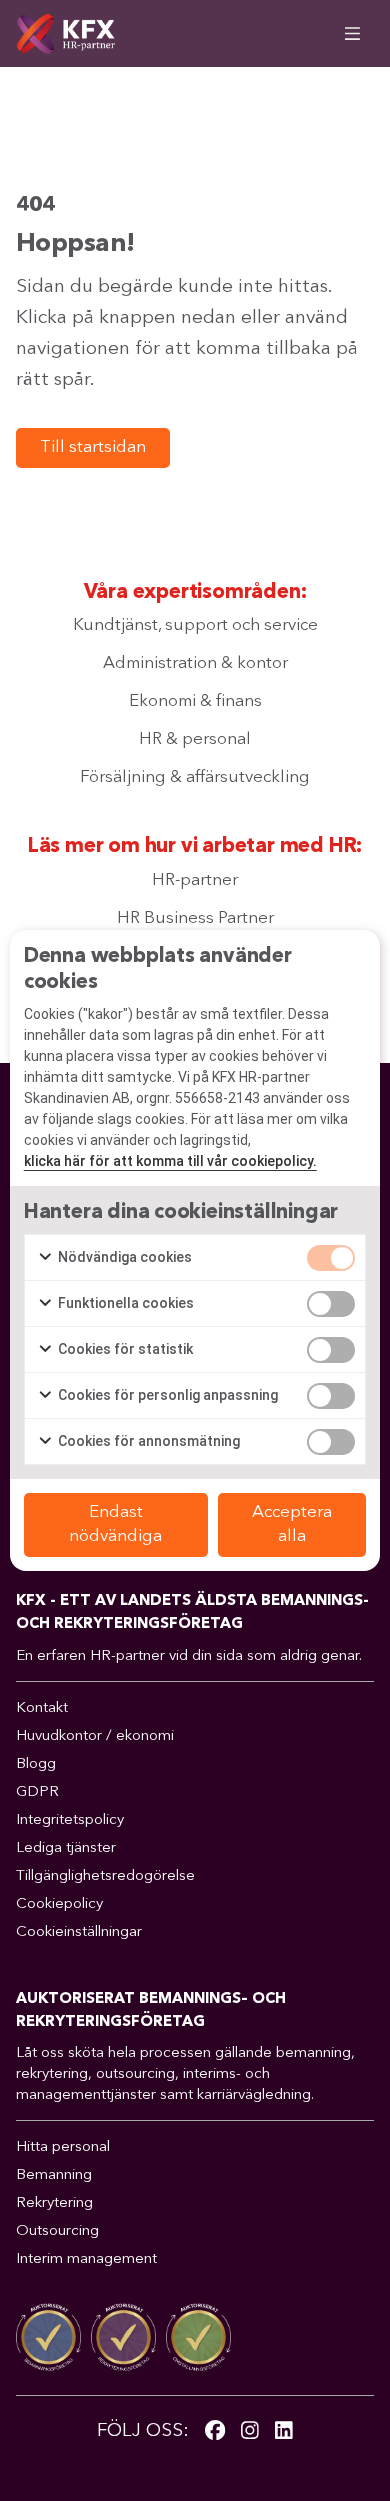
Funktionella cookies (124, 1303)
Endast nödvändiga (115, 1524)
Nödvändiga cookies (123, 1257)
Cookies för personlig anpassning (166, 1395)
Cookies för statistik (124, 1349)
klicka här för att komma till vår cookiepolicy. (170, 1161)
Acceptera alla (292, 1524)
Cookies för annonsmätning (147, 1441)
